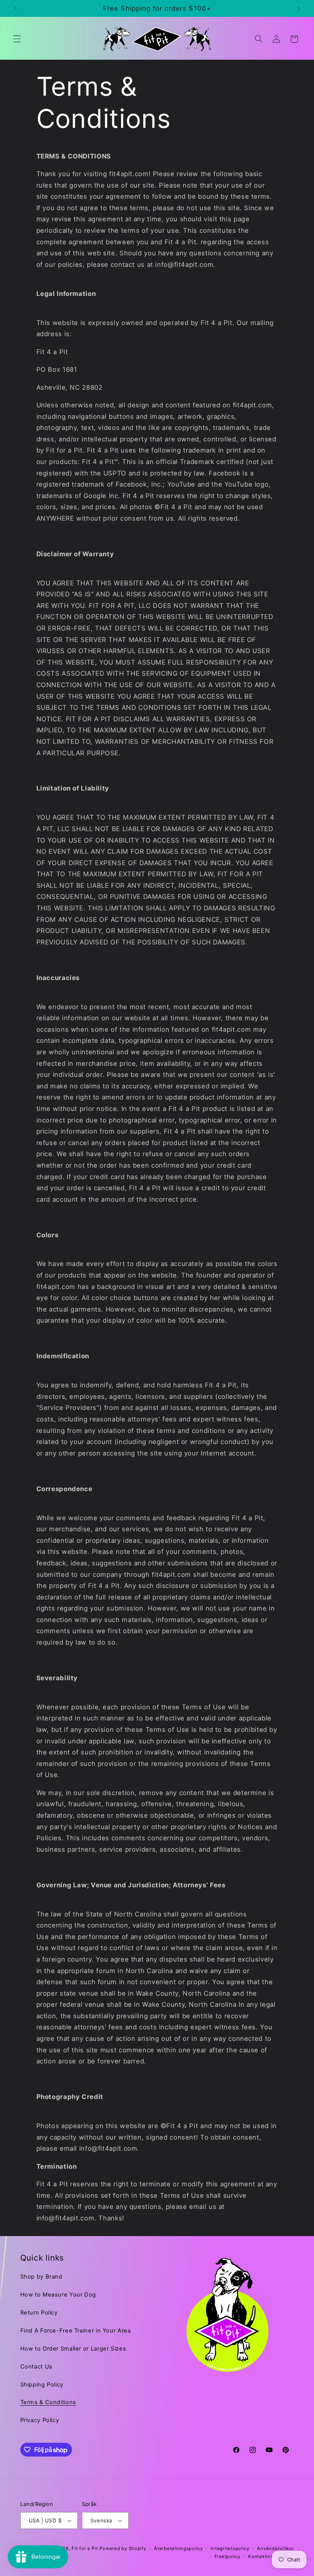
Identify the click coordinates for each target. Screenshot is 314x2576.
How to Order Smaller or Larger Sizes (73, 2349)
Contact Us (36, 2367)
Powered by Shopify (123, 2548)
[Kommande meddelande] (299, 8)
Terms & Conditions (48, 2402)
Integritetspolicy (230, 2548)
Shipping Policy (42, 2385)
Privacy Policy (40, 2420)
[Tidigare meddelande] (15, 8)
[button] (17, 39)
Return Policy (39, 2313)
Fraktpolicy (227, 2556)
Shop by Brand (41, 2277)
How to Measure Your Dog (58, 2295)
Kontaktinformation (271, 2556)
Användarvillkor (275, 2548)
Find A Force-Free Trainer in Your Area (76, 2331)
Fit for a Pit (85, 2548)
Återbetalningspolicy (178, 2548)
